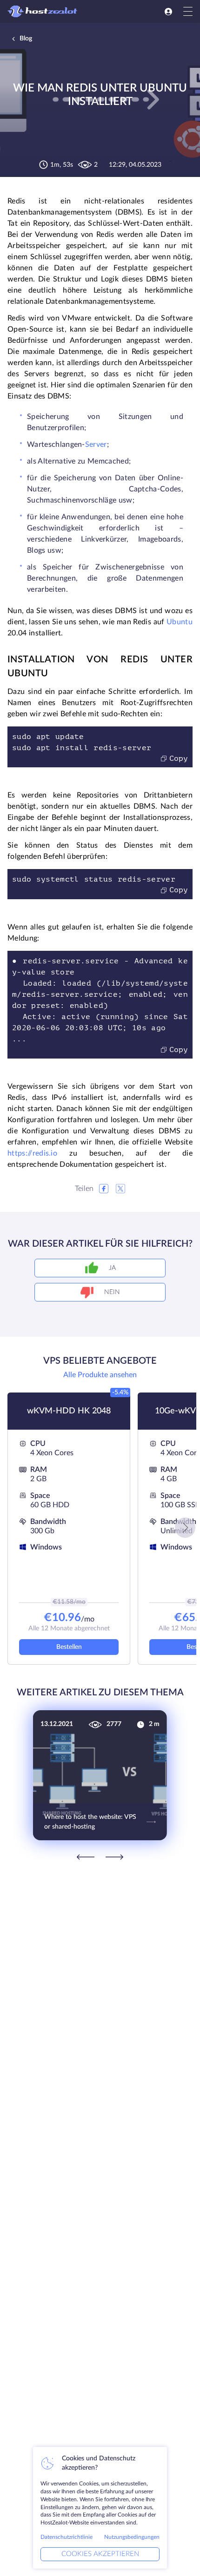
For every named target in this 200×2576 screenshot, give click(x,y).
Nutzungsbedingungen (132, 2537)
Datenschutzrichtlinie (67, 2537)
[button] (185, 1528)
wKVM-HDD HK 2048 (69, 1411)
